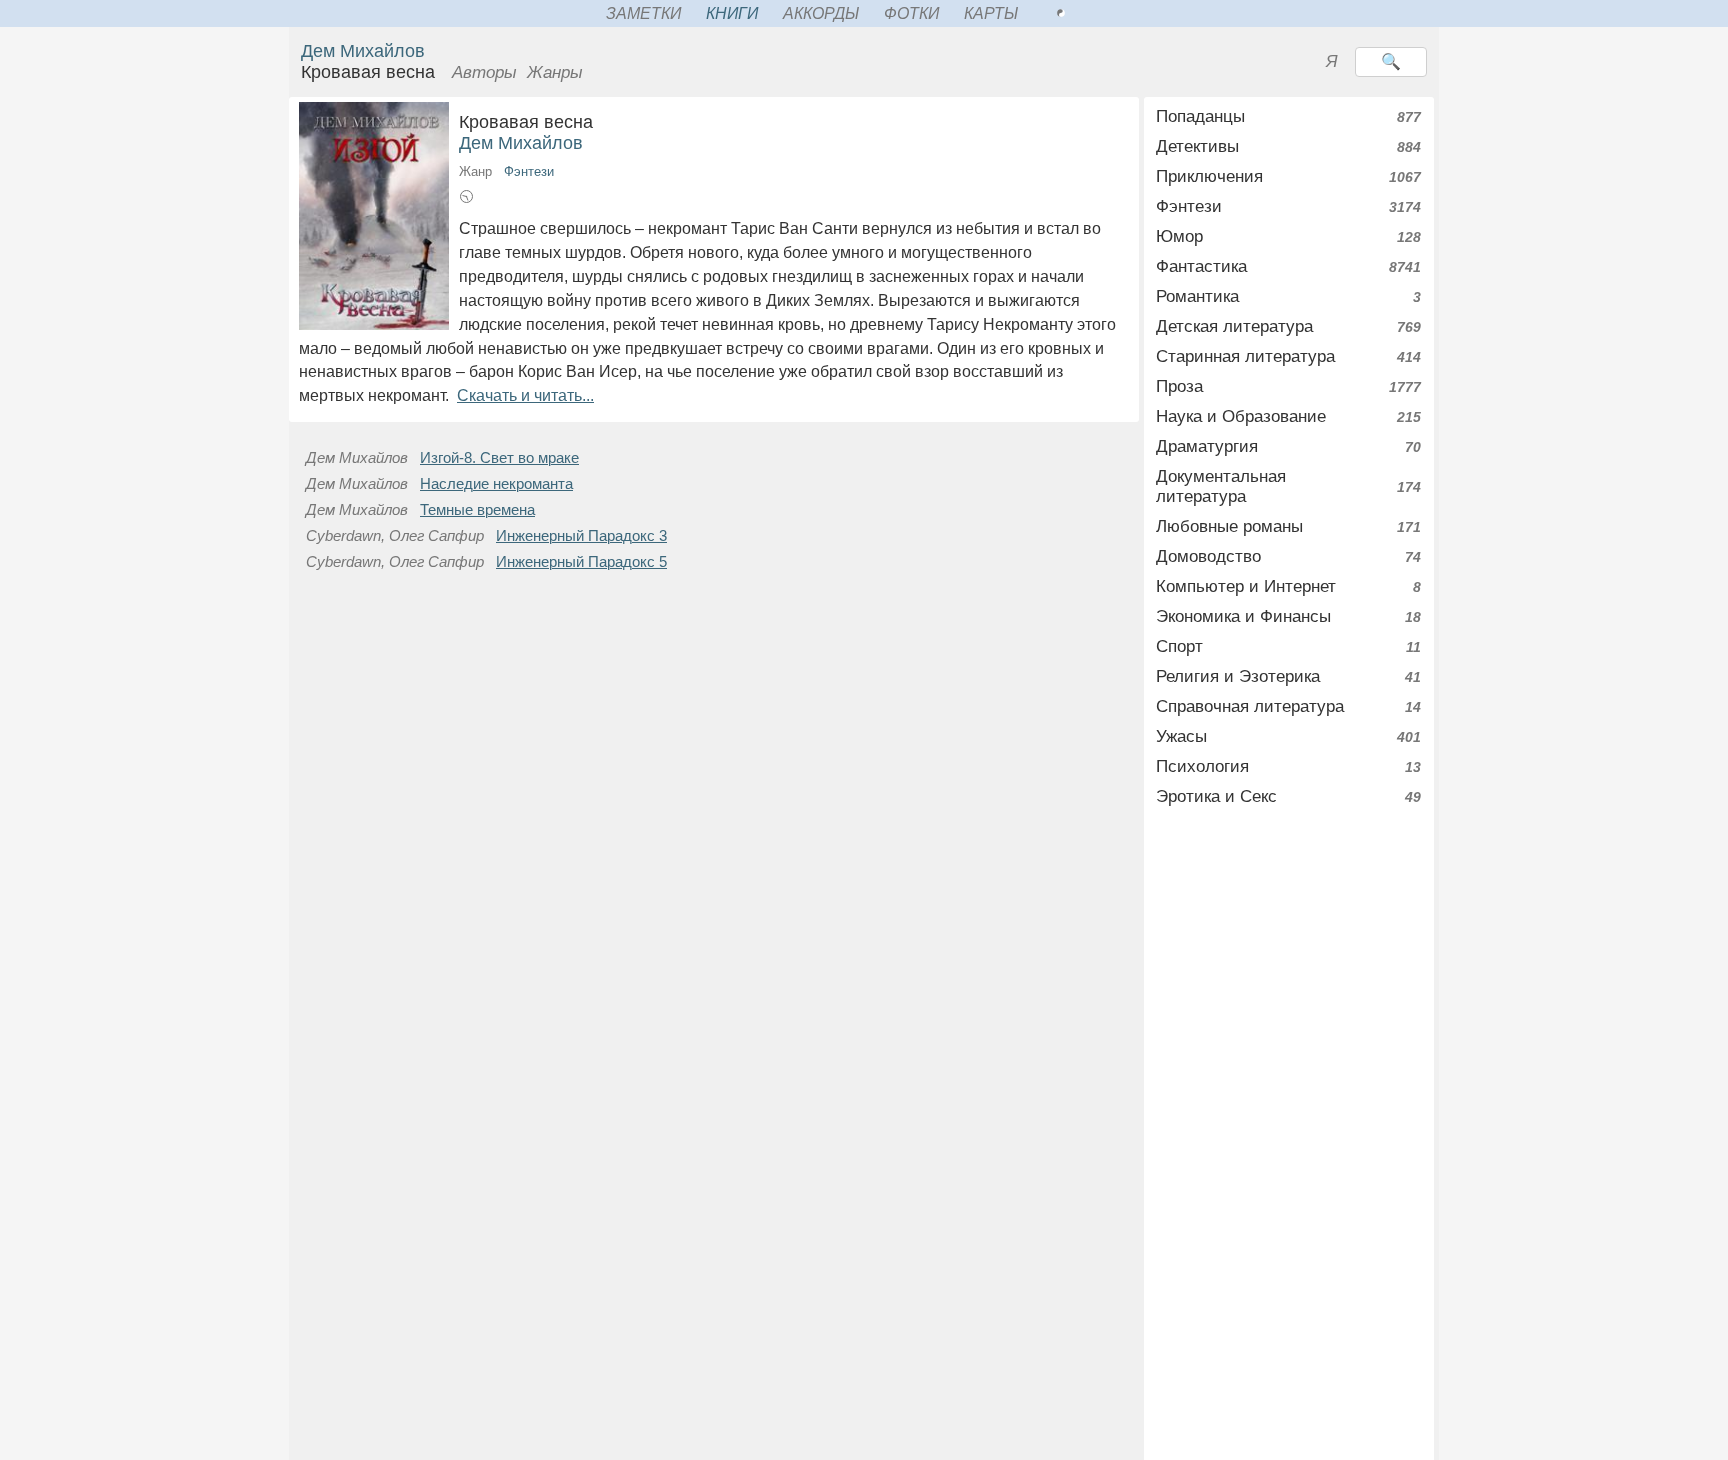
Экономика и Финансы (1243, 616)
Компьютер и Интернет (1246, 586)
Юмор (1179, 236)
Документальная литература (1221, 486)
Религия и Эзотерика (1238, 676)
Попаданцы (1200, 116)
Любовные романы (1229, 526)
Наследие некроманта (496, 484)
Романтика (1197, 296)
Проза (1179, 386)
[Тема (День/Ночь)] (1083, 13)
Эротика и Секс (1216, 796)
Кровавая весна (549, 122)
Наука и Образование (1241, 416)
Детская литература (1234, 326)
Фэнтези (529, 171)
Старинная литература (1245, 356)
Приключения (1209, 176)
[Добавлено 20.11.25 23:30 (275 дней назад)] (466, 199)
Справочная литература (1250, 706)
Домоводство (1208, 556)
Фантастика (1201, 266)
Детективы (1197, 146)
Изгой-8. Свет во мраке (499, 458)
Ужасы (1181, 736)
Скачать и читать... (525, 395)
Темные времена (477, 510)
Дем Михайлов (363, 51)
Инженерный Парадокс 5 (581, 562)
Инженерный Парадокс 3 (581, 536)
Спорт (1179, 646)
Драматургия (1207, 446)
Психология (1202, 766)
